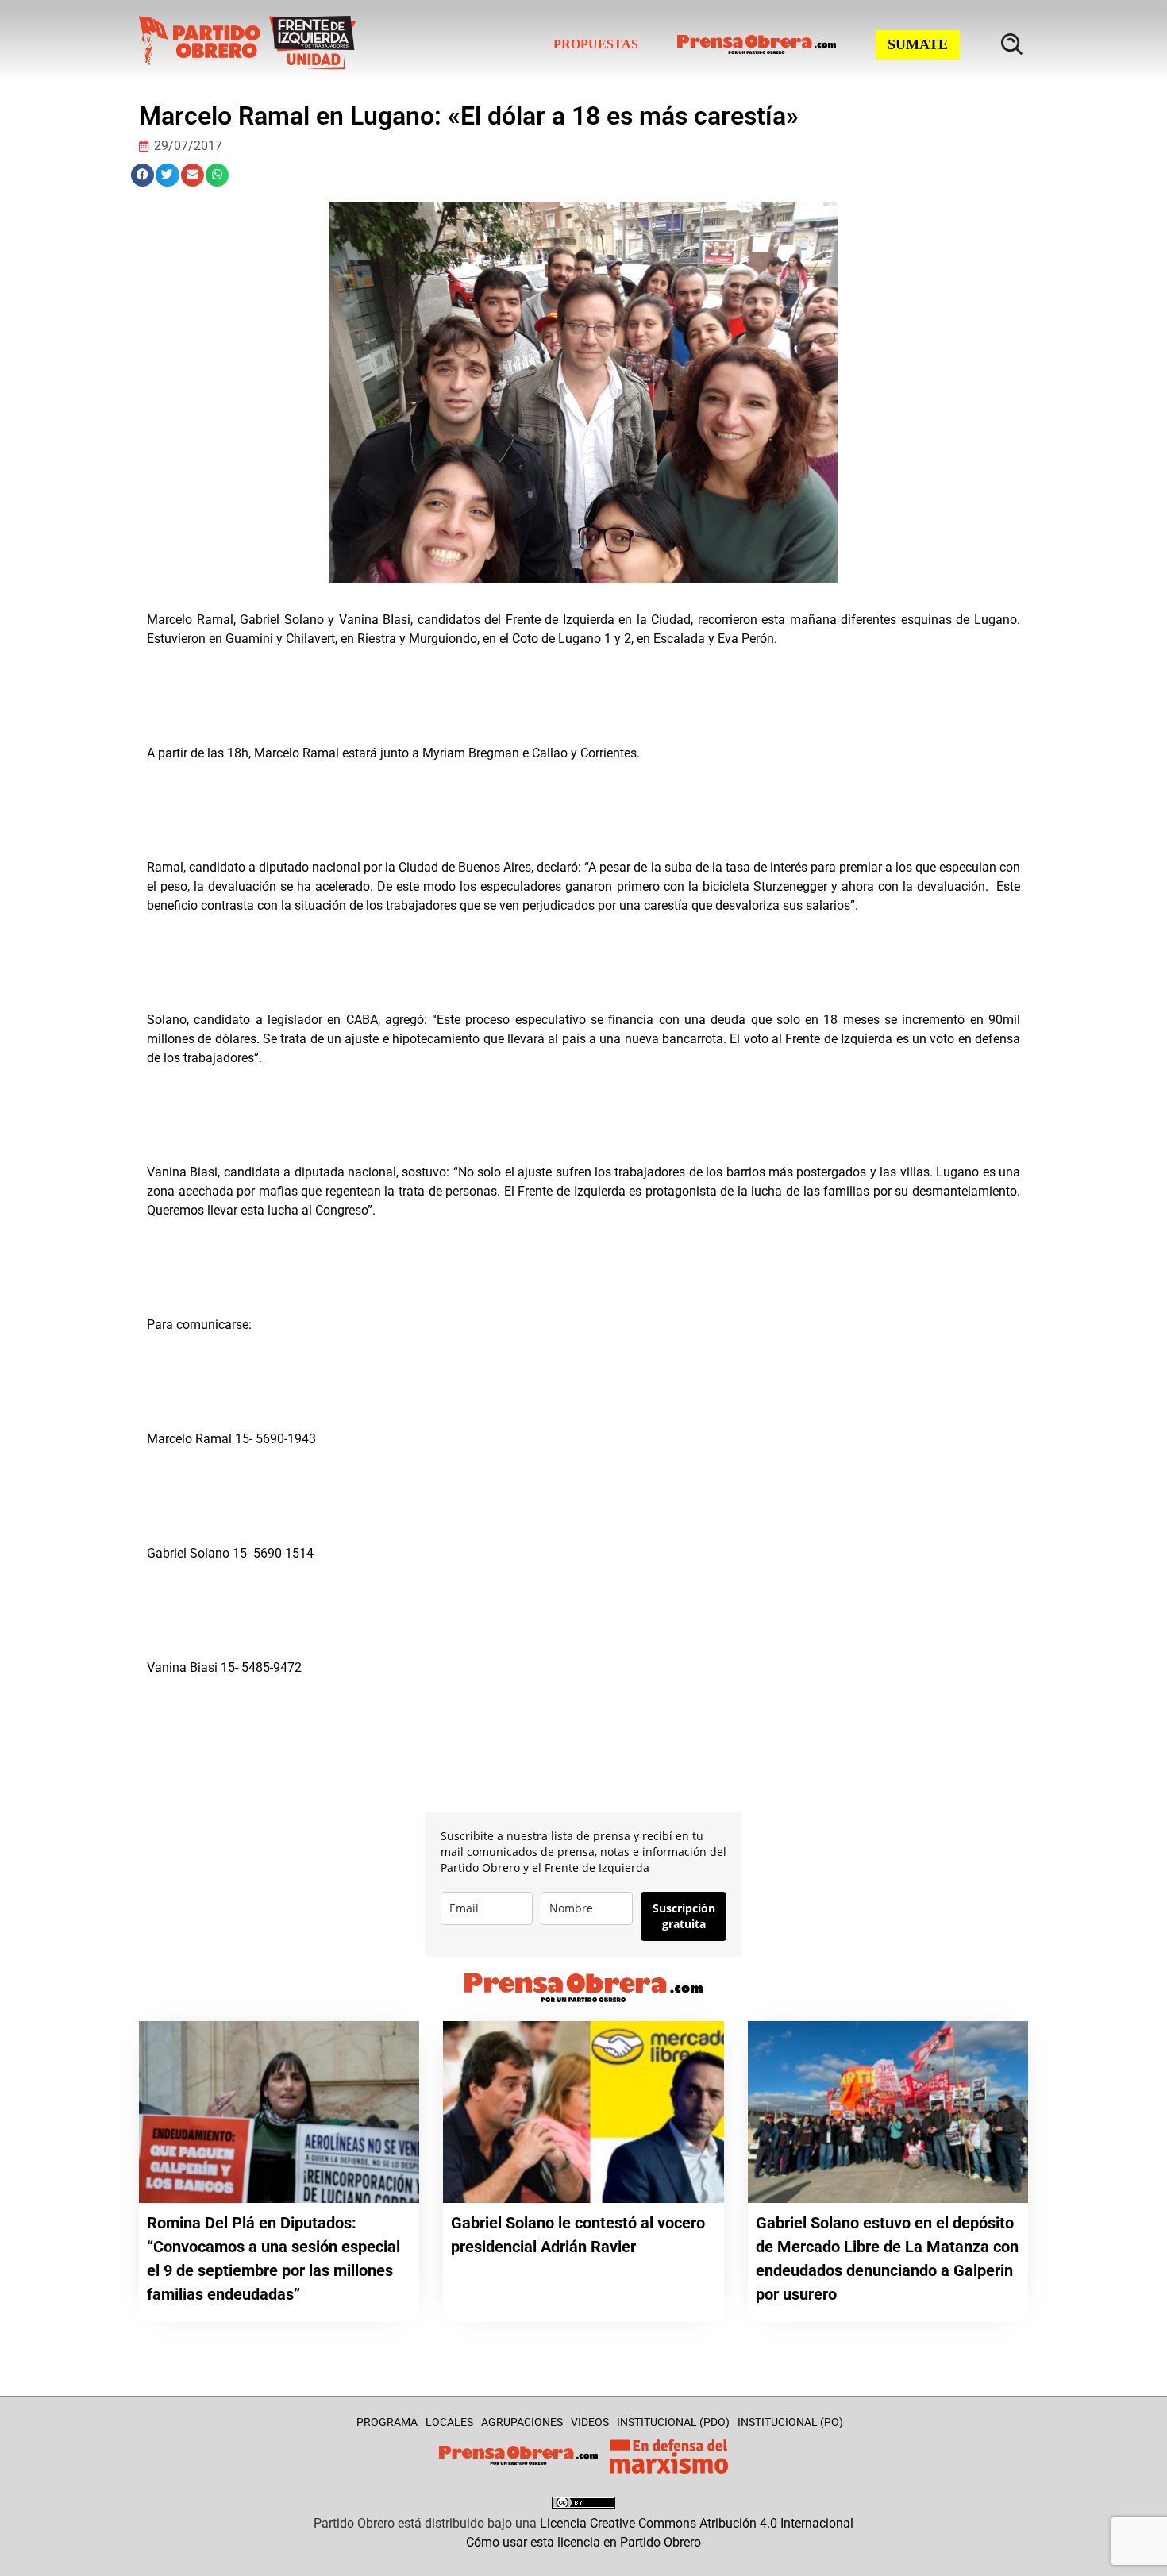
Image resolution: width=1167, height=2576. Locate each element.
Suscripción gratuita (684, 1916)
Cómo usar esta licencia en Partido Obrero (583, 2542)
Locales (449, 2422)
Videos (590, 2422)
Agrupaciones (522, 2422)
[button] (143, 175)
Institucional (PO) (790, 2422)
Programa (387, 2422)
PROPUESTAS (596, 44)
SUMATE (918, 44)
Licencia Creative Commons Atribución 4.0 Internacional (697, 2523)
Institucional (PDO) (673, 2422)
